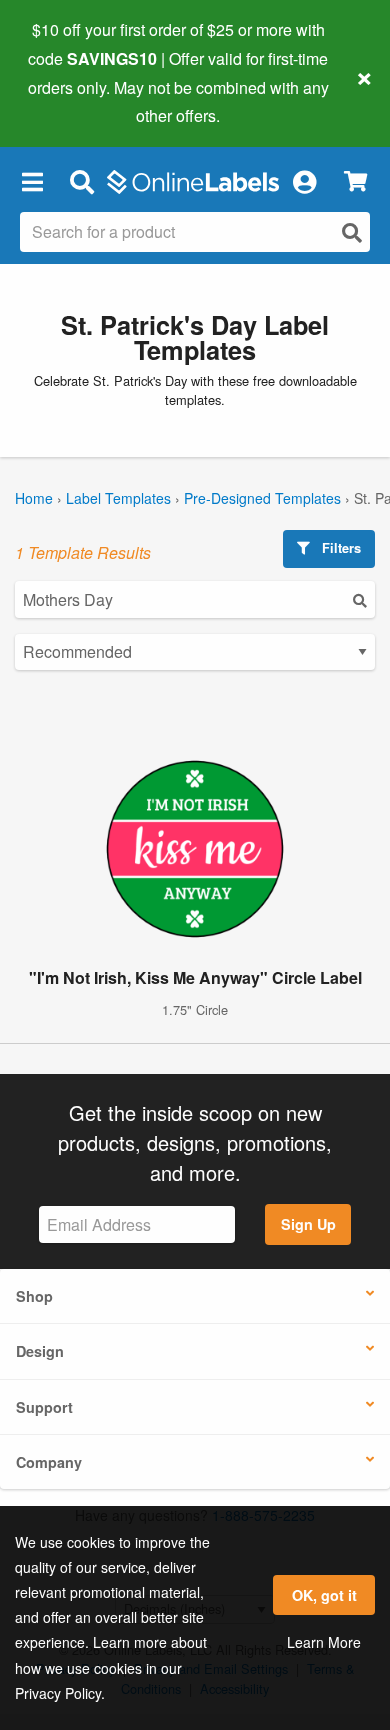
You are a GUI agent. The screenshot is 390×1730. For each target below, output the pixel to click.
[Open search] (352, 232)
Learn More (324, 1642)
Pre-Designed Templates (262, 498)
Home (34, 498)
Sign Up (308, 1224)
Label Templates (118, 498)
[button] (32, 181)
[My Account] (304, 181)
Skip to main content (72, 101)
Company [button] (49, 1462)
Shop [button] (34, 1296)
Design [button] (40, 1351)
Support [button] (44, 1407)
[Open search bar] (81, 181)
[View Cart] (355, 181)
